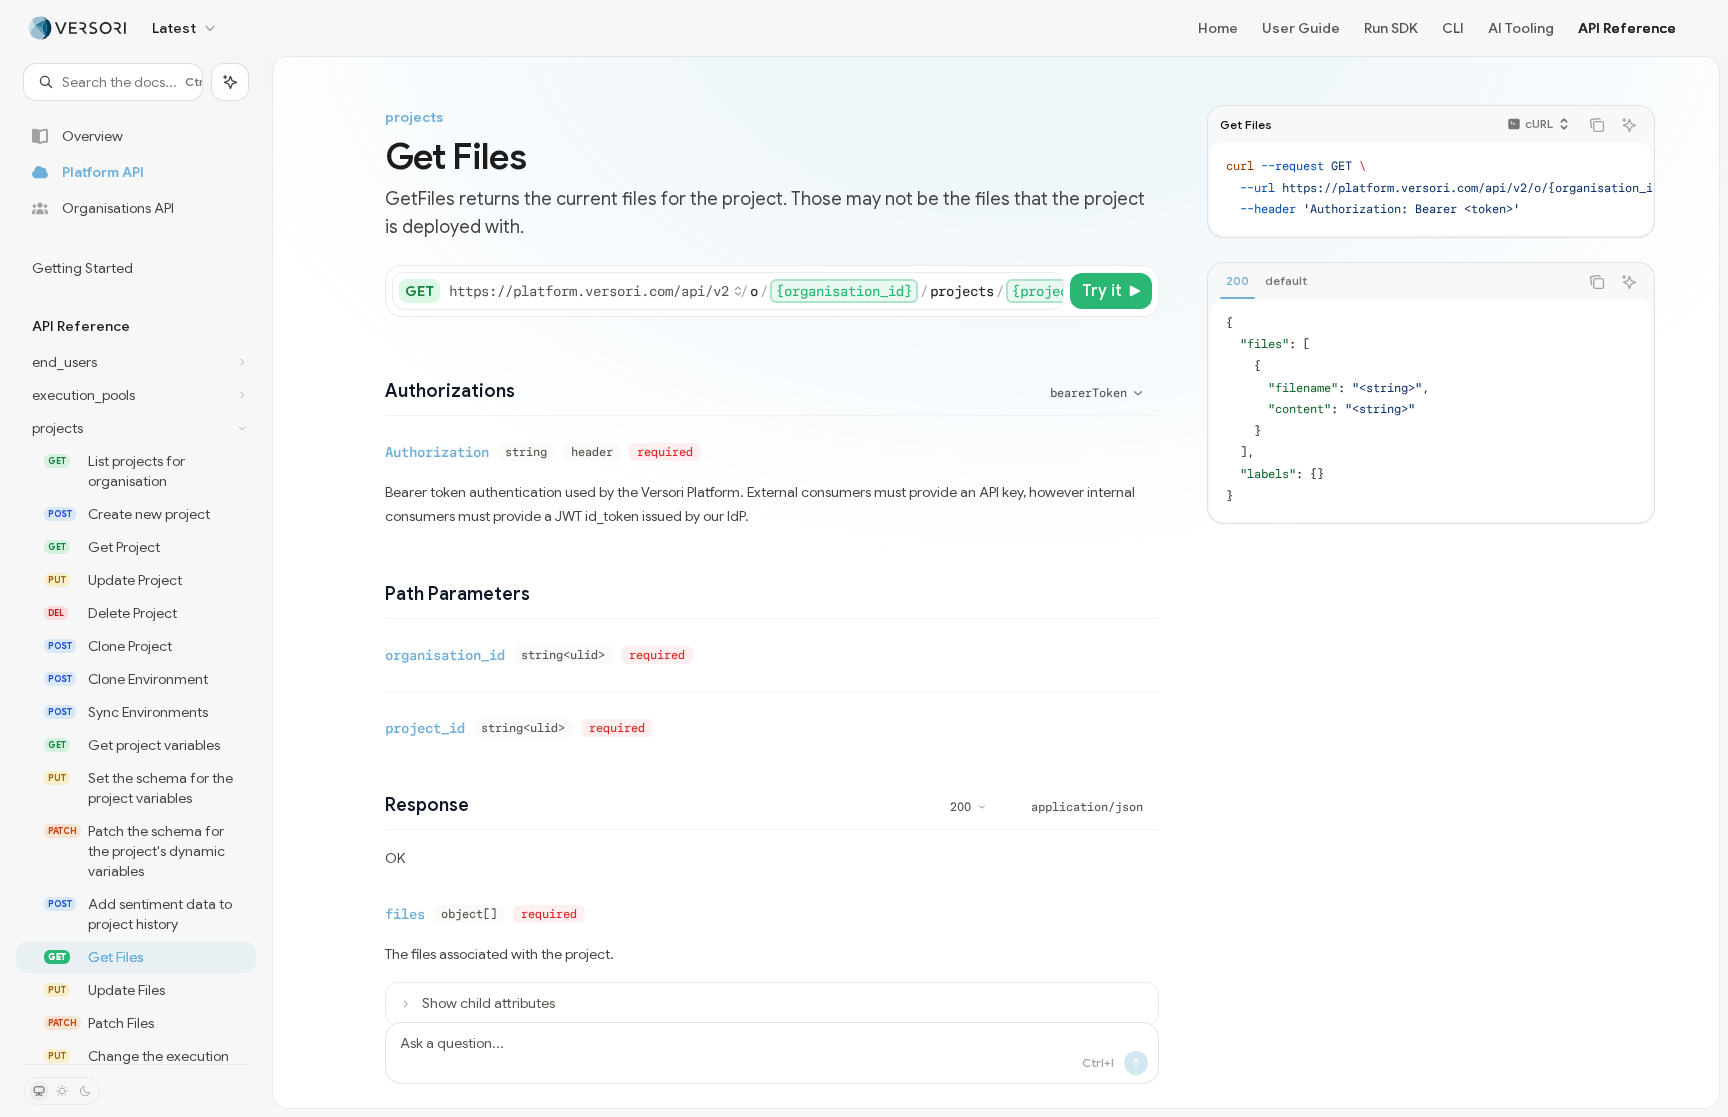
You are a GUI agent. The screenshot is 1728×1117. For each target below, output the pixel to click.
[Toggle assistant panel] (230, 82)
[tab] (1237, 281)
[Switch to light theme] (62, 1091)
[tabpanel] (1431, 410)
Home (1218, 28)
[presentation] (136, 582)
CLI (1453, 28)
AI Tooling (1521, 28)
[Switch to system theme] (39, 1091)
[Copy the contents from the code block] (1597, 125)
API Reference (1627, 28)
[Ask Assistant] (1629, 125)
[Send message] (1136, 1063)
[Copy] (1045, 291)
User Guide (1301, 28)
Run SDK (1391, 28)
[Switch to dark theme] (85, 1091)
